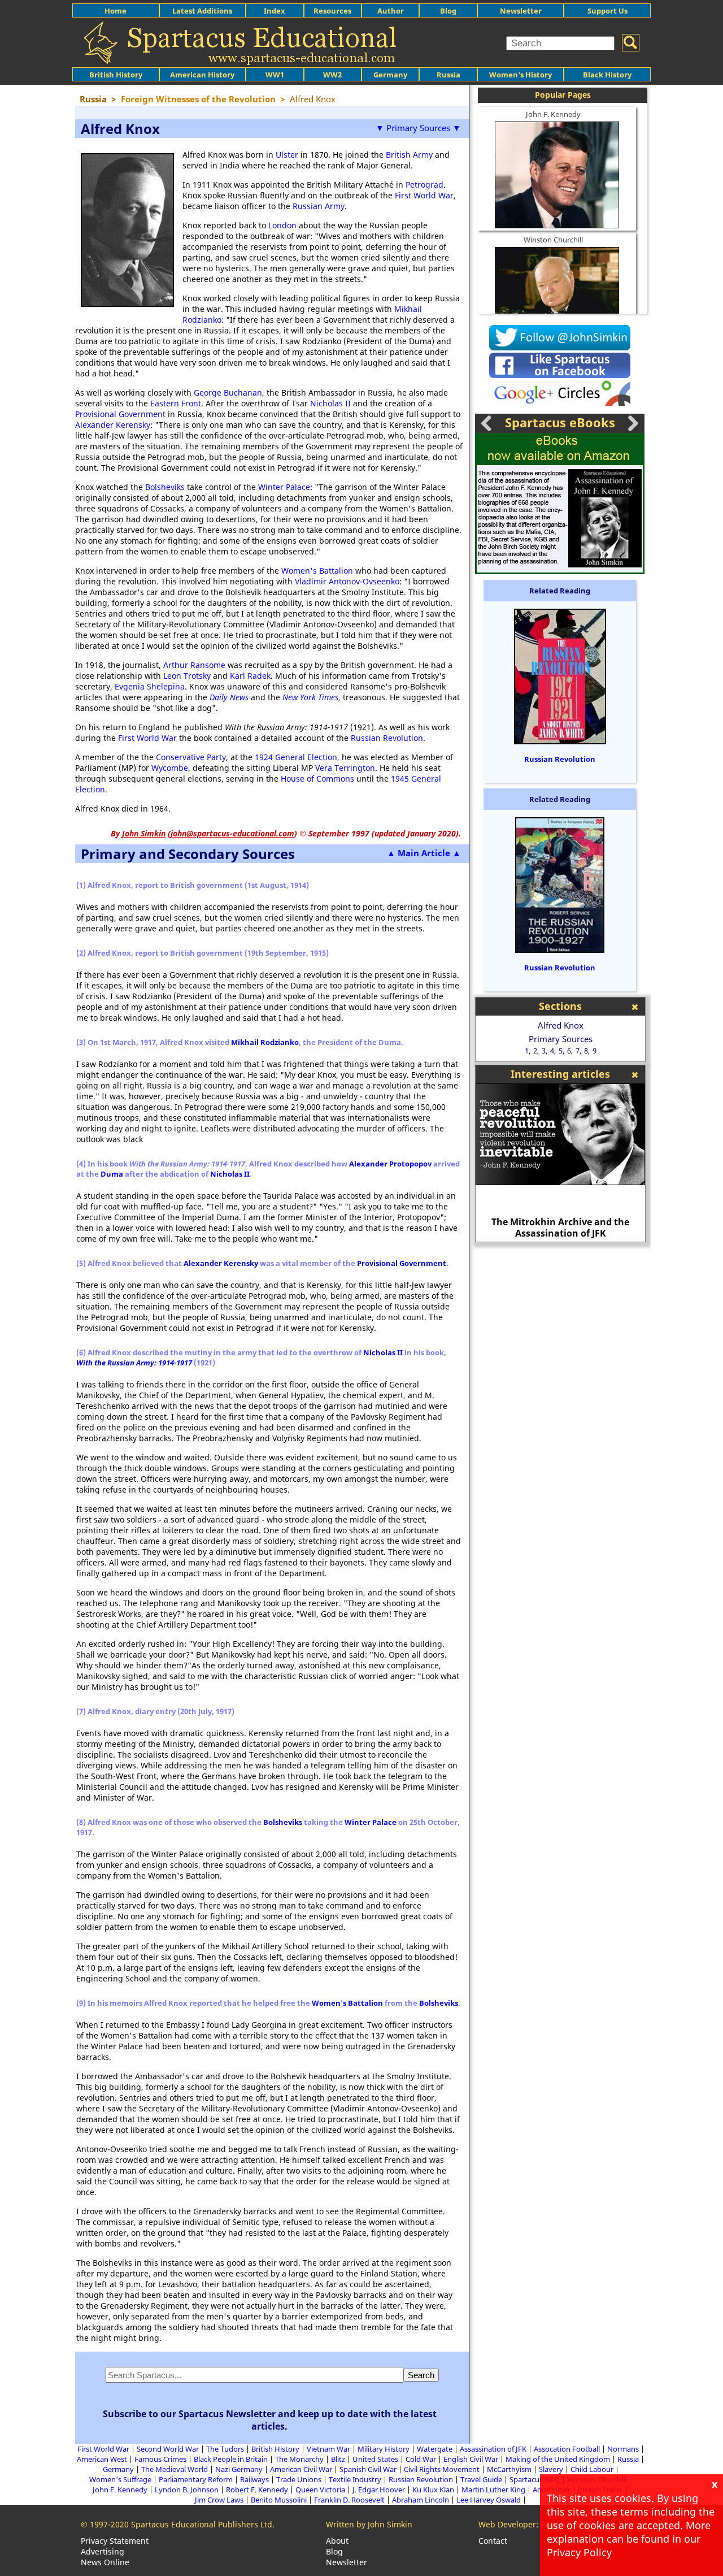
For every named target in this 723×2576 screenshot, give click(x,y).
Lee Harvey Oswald (489, 2500)
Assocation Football (567, 2449)
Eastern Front (176, 403)
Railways (254, 2479)
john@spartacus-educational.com (232, 833)
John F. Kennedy (553, 114)
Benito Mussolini (279, 2500)
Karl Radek (250, 676)
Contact (493, 2541)
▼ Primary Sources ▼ (418, 128)
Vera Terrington (345, 768)
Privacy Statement (115, 2541)
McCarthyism (509, 2469)
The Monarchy (299, 2459)
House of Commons (317, 779)
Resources (332, 11)
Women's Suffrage (120, 2479)
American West (102, 2459)
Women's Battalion (317, 571)
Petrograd (424, 185)
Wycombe (170, 768)
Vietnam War (328, 2449)
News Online (105, 2562)
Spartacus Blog (535, 2479)
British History (275, 2449)
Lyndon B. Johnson (187, 2490)
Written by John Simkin (369, 2524)
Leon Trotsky (187, 676)
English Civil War (471, 2459)
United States (375, 2459)
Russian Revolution (387, 738)
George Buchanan (228, 393)
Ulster (287, 155)
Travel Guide (481, 2479)
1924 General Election (296, 757)
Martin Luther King (493, 2490)
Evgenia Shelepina (150, 686)
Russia (448, 75)
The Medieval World (175, 2469)
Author (391, 11)
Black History (607, 75)
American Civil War (301, 2469)
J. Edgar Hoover (379, 2490)
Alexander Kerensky (113, 425)
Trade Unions (299, 2479)
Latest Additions (202, 11)
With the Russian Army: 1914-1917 (134, 1363)
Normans (623, 2449)
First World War (424, 195)
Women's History (521, 75)
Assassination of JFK (493, 2449)
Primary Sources (561, 1039)
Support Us (607, 11)
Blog (448, 11)
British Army (409, 155)
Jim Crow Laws (219, 2500)
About (337, 2541)
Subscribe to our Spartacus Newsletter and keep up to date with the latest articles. (270, 2420)
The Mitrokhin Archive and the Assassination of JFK (560, 1228)
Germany (390, 75)
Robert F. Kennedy (257, 2490)
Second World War (168, 2449)
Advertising (103, 2551)
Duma (112, 1174)
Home (116, 11)
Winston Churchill (553, 240)
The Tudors (225, 2449)
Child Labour (592, 2469)
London (282, 225)
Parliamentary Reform (196, 2479)
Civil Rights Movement (442, 2469)
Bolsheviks (165, 487)
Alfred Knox (561, 1025)
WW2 (332, 75)
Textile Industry (355, 2479)
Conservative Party (191, 757)
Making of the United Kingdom (558, 2459)
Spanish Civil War (368, 2469)
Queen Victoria (320, 2490)
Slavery (551, 2469)
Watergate (435, 2449)
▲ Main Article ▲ (424, 853)
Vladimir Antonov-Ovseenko (347, 581)
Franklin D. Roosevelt (349, 2500)
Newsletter (521, 11)
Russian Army (319, 206)
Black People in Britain (231, 2459)
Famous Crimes (160, 2459)
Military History (384, 2449)
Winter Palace (284, 487)
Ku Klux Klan (433, 2490)
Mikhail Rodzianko (265, 1042)
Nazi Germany (239, 2469)
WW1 (275, 75)
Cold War (421, 2459)
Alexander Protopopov (390, 1164)
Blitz (338, 2459)
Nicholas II (330, 403)
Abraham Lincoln (421, 2500)
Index (275, 11)
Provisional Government (120, 414)
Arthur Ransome (194, 665)
